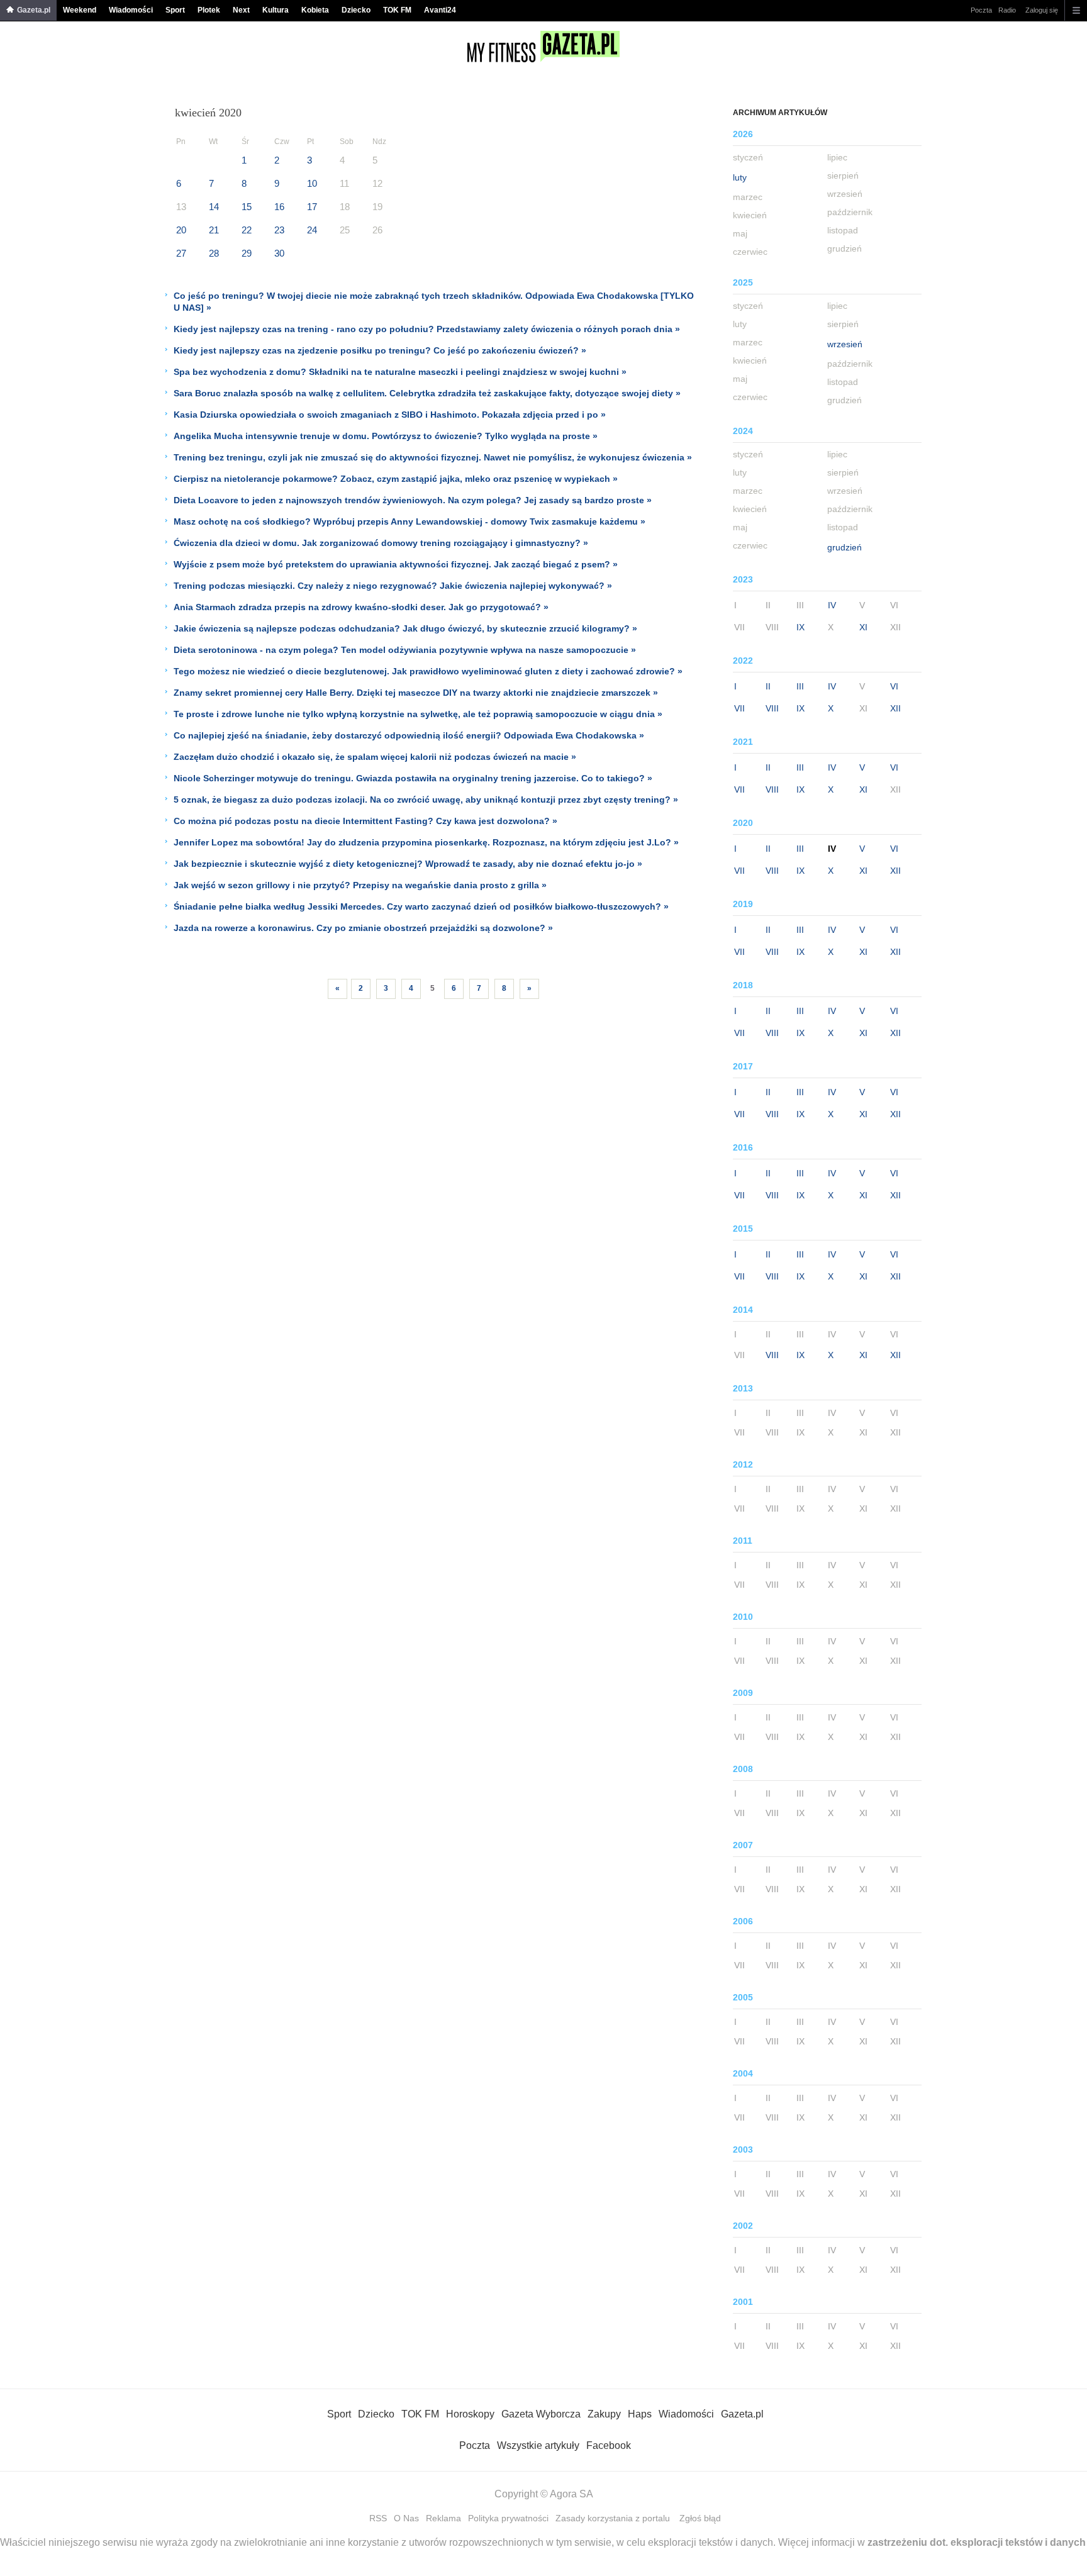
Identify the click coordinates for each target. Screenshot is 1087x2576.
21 (214, 230)
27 (181, 253)
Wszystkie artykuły (538, 2445)
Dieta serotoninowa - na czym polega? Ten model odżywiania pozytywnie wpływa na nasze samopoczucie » (405, 650)
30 (279, 253)
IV (832, 605)
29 (247, 253)
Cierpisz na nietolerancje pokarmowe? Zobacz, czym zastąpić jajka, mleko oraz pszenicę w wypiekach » (396, 479)
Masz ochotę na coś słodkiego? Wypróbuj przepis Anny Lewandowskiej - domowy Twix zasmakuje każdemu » (410, 521)
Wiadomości (131, 10)
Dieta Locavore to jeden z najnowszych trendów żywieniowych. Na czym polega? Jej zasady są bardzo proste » (413, 500)
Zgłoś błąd (700, 2518)
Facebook (609, 2445)
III (800, 686)
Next (241, 10)
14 (214, 207)
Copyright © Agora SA (544, 2494)
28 (214, 253)
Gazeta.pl (34, 10)
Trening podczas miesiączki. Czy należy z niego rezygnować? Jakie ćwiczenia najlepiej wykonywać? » (393, 586)
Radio (1007, 10)
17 (312, 207)
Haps (640, 2414)
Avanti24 (440, 10)
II (768, 686)
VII (739, 708)
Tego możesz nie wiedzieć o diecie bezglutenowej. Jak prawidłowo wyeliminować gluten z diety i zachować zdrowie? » (428, 671)
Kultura (276, 10)
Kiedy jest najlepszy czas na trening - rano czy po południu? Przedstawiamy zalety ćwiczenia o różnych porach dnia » (427, 329)
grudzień (845, 547)
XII (895, 708)
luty (740, 177)
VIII (772, 708)
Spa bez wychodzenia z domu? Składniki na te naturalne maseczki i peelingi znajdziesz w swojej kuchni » (400, 372)
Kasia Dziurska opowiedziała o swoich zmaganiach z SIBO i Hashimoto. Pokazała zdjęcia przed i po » (390, 415)
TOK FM (397, 10)
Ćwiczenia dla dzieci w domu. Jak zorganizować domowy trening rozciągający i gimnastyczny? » (381, 543)
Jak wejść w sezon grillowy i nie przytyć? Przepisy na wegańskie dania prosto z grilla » (360, 885)
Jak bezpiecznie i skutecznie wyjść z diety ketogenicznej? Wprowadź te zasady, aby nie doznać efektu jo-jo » (408, 864)
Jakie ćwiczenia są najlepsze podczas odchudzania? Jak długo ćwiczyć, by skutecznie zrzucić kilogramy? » (405, 628)
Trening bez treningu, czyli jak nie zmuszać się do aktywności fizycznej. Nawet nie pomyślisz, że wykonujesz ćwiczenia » (433, 457)
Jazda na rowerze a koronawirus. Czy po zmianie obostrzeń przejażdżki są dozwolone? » (363, 928)
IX (800, 627)
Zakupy (604, 2414)
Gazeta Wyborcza (541, 2414)
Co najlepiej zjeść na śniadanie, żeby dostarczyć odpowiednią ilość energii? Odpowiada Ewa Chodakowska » (409, 735)
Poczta (981, 10)
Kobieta (315, 10)
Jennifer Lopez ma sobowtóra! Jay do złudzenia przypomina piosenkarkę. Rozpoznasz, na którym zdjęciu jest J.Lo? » (426, 842)
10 (312, 183)
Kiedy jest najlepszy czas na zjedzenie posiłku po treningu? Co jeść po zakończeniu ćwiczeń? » (380, 350)
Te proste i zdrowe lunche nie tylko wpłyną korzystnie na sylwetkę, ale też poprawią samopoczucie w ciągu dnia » (418, 714)
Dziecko (356, 10)
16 (279, 207)
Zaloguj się (1042, 10)
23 (279, 230)
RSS (378, 2518)
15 (247, 207)
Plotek (209, 10)
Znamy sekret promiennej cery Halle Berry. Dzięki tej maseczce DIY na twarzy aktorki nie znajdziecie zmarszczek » (416, 693)
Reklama (443, 2518)
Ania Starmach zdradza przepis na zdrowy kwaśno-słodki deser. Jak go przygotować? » (361, 607)
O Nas (406, 2518)
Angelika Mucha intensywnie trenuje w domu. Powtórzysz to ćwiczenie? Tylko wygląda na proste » (386, 436)
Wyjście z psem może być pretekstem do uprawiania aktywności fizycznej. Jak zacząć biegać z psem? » (396, 564)
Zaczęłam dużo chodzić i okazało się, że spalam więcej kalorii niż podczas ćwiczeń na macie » (375, 757)
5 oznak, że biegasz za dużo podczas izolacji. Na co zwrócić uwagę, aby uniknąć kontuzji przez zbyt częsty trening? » (426, 800)
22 (247, 230)
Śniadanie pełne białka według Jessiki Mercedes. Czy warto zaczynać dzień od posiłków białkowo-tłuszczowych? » (421, 906)
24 (312, 230)
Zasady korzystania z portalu (613, 2518)
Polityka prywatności (508, 2518)
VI (894, 686)
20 (181, 230)
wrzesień (845, 344)
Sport (175, 10)
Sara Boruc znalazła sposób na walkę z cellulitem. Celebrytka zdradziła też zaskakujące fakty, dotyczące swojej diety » (427, 393)
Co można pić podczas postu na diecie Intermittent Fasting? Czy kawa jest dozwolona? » (365, 821)
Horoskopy (470, 2414)
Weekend (80, 10)
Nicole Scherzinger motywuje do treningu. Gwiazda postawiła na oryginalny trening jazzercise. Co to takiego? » (413, 778)
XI (863, 627)
